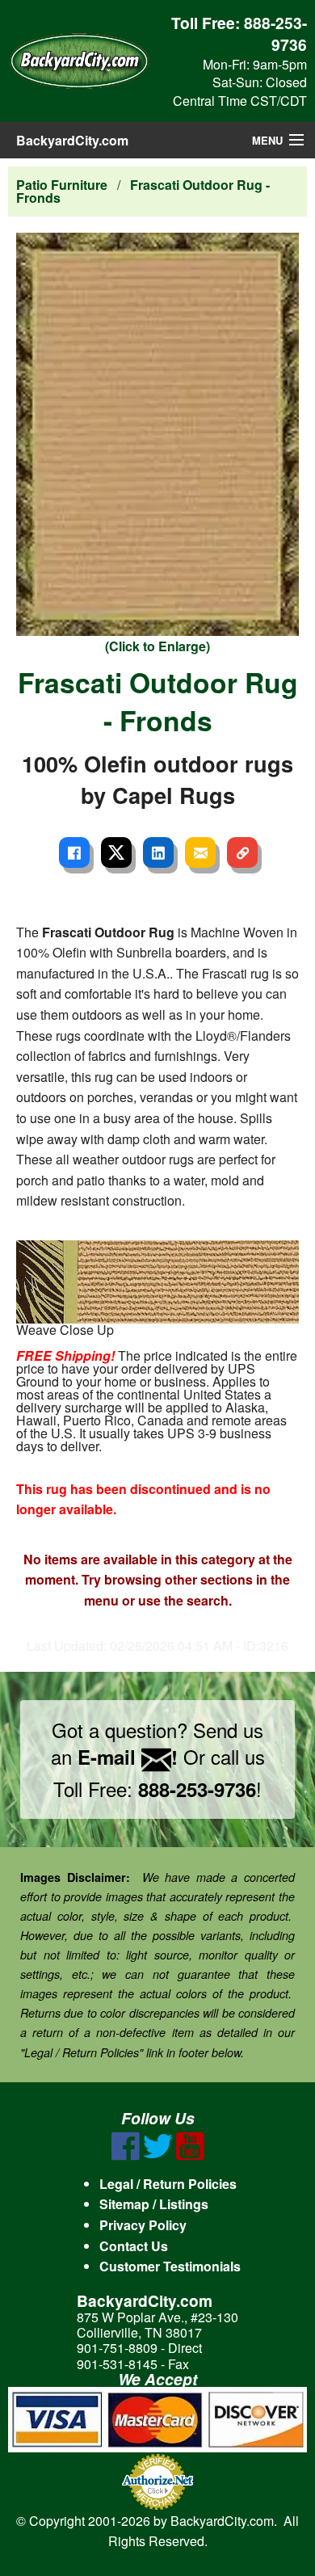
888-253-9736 (275, 34)
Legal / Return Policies (168, 2184)
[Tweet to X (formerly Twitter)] (116, 852)
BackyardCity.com (72, 140)
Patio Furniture (62, 185)
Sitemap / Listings (154, 2204)
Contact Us (134, 2246)
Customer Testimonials (170, 2266)
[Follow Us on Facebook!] (126, 2155)
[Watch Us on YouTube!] (190, 2155)
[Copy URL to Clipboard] (242, 852)
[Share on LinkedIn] (158, 852)
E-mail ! (128, 1757)
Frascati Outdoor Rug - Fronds (143, 191)
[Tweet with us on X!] (158, 2155)
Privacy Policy (143, 2225)
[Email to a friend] (200, 852)
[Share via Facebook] (74, 852)
